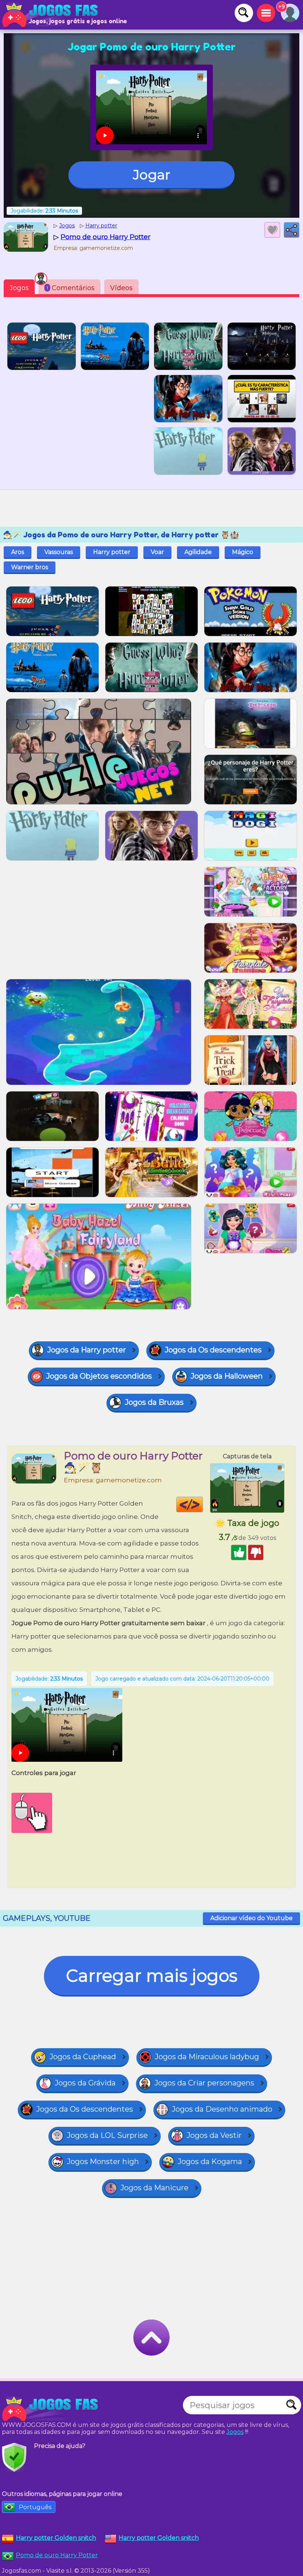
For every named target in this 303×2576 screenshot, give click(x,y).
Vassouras (59, 552)
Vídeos (121, 288)
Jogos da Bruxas (154, 1402)
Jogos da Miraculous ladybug (207, 2057)
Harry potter (112, 552)
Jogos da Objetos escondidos (99, 1376)
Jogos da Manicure (154, 2188)
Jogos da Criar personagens (204, 2083)
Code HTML (203, 1504)
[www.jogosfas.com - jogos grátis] (52, 2409)
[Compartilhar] (292, 230)
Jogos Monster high (103, 2161)
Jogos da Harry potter (87, 1350)
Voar (157, 552)
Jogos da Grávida (85, 2083)
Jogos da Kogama (210, 2161)
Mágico (243, 552)
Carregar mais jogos (152, 1976)
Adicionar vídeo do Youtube (251, 1918)
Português (35, 2507)
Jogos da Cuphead (83, 2057)
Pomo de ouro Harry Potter (57, 2555)
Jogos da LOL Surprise (107, 2135)
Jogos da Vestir (214, 2135)
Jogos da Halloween (227, 1376)
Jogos (19, 288)
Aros (18, 552)
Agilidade (198, 552)
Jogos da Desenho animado (222, 2109)
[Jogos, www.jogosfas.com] (52, 15)
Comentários (71, 288)
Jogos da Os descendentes (213, 1350)
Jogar (152, 175)
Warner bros (30, 567)
